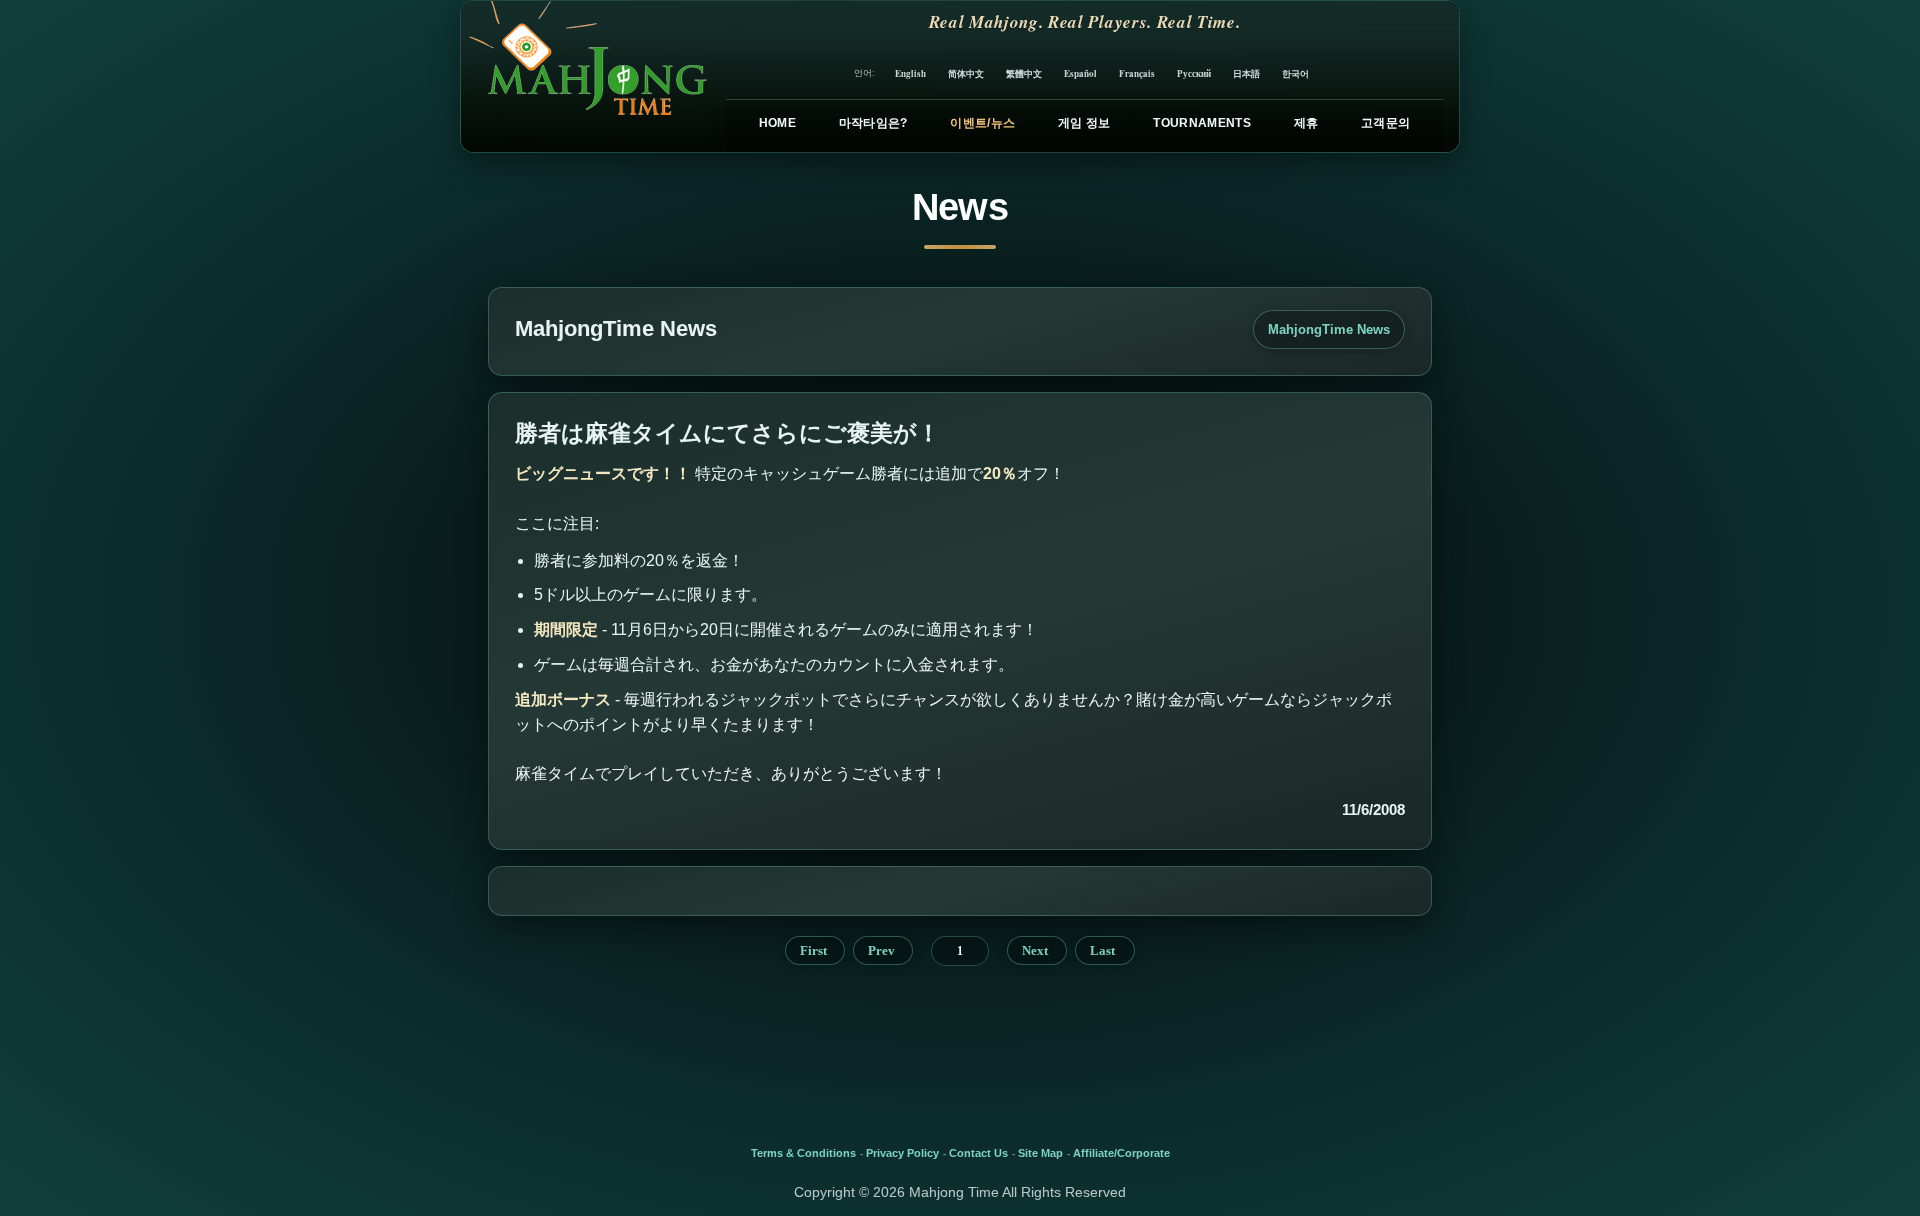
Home (777, 123)
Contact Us (978, 1153)
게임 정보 (1084, 123)
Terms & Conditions (803, 1153)
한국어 (1295, 73)
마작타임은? (873, 123)
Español (1080, 73)
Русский (1194, 73)
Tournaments (1202, 123)
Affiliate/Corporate (1121, 1153)
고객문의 (1385, 123)
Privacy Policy (902, 1153)
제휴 (1306, 123)
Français (1137, 73)
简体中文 (966, 73)
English (910, 73)
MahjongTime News (1329, 329)
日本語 (1246, 73)
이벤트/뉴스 (982, 123)
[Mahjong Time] (585, 76)
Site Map (1040, 1153)
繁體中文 (1024, 73)
